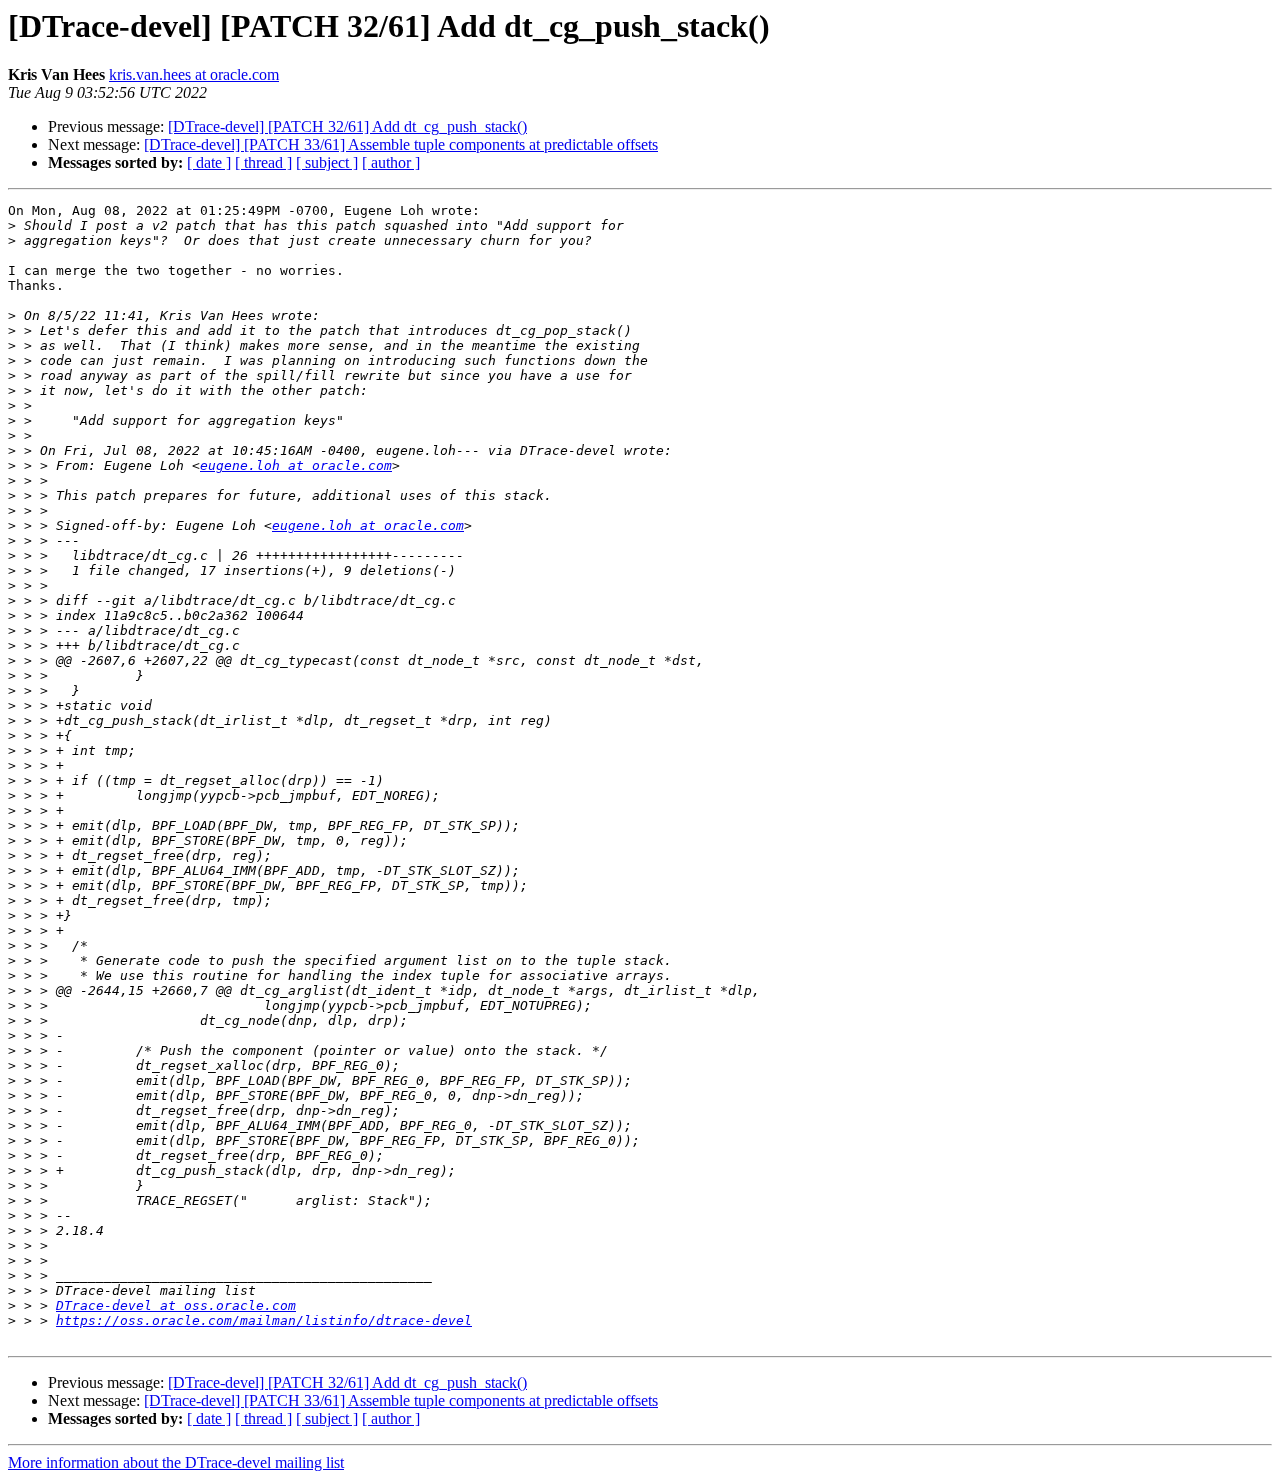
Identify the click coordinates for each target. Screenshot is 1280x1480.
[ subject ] (327, 162)
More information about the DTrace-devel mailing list (176, 1462)
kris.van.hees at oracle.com (194, 74)
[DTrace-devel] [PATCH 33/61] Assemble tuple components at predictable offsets (401, 144)
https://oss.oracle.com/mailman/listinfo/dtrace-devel (264, 1320)
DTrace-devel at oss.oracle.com (176, 1305)
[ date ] (209, 162)
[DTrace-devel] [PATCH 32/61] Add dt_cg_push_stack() (347, 126)
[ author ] (391, 162)
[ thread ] (263, 162)
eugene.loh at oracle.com (296, 465)
